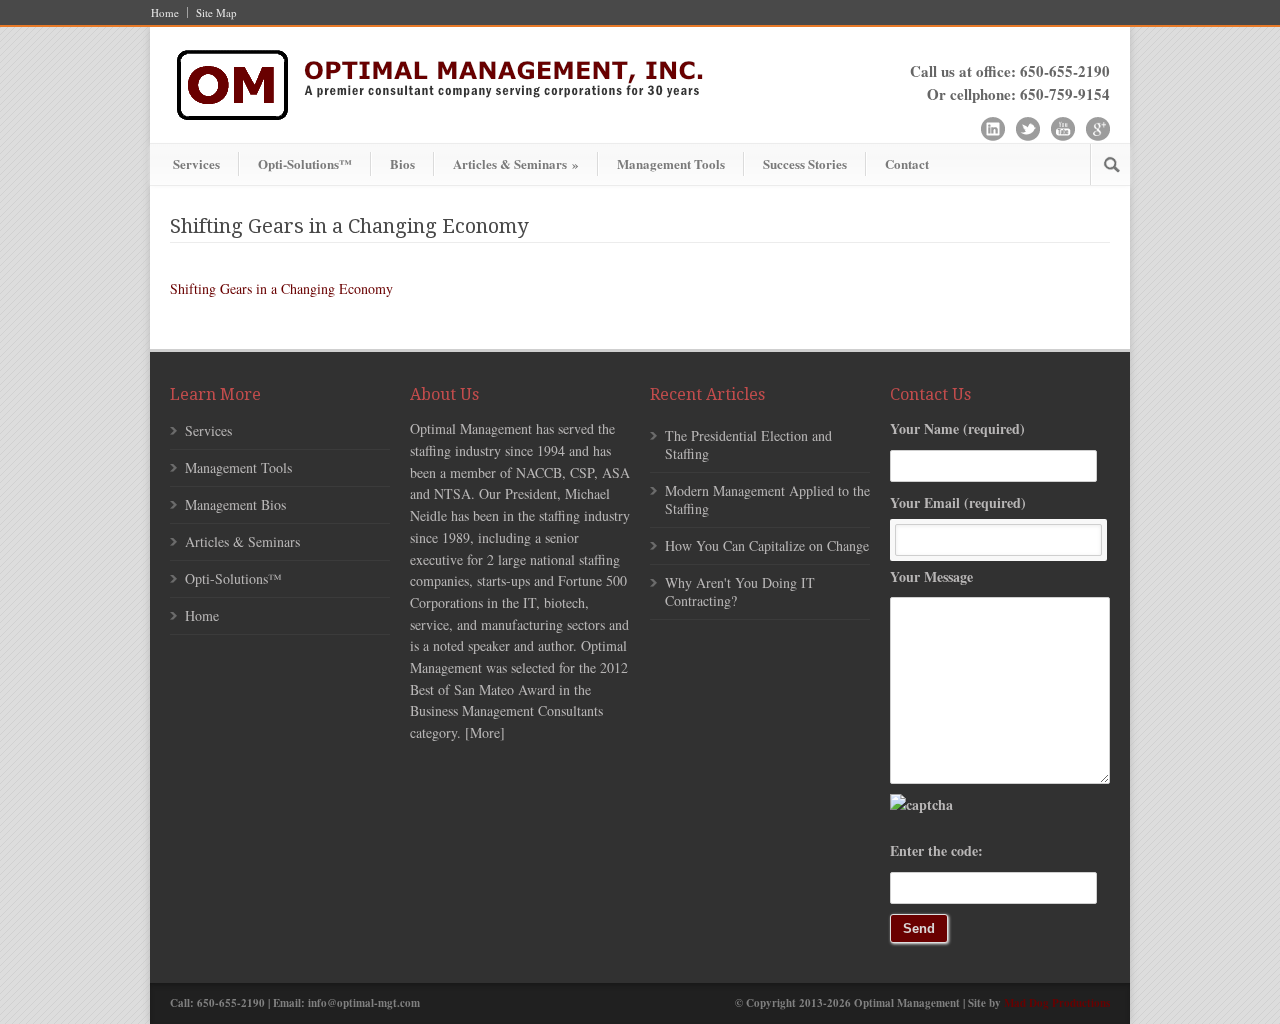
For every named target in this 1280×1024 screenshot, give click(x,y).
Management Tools (671, 163)
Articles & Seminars (516, 163)
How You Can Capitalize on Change (767, 545)
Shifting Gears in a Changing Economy (281, 288)
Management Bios (235, 504)
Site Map (216, 12)
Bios (402, 163)
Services (196, 163)
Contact (907, 163)
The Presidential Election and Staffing (748, 444)
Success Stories (805, 163)
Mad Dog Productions (1057, 1003)
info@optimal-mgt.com (364, 1003)
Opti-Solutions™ (305, 163)
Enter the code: (936, 850)
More (485, 732)
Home (165, 12)
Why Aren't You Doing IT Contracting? (740, 591)
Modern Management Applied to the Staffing (767, 499)
